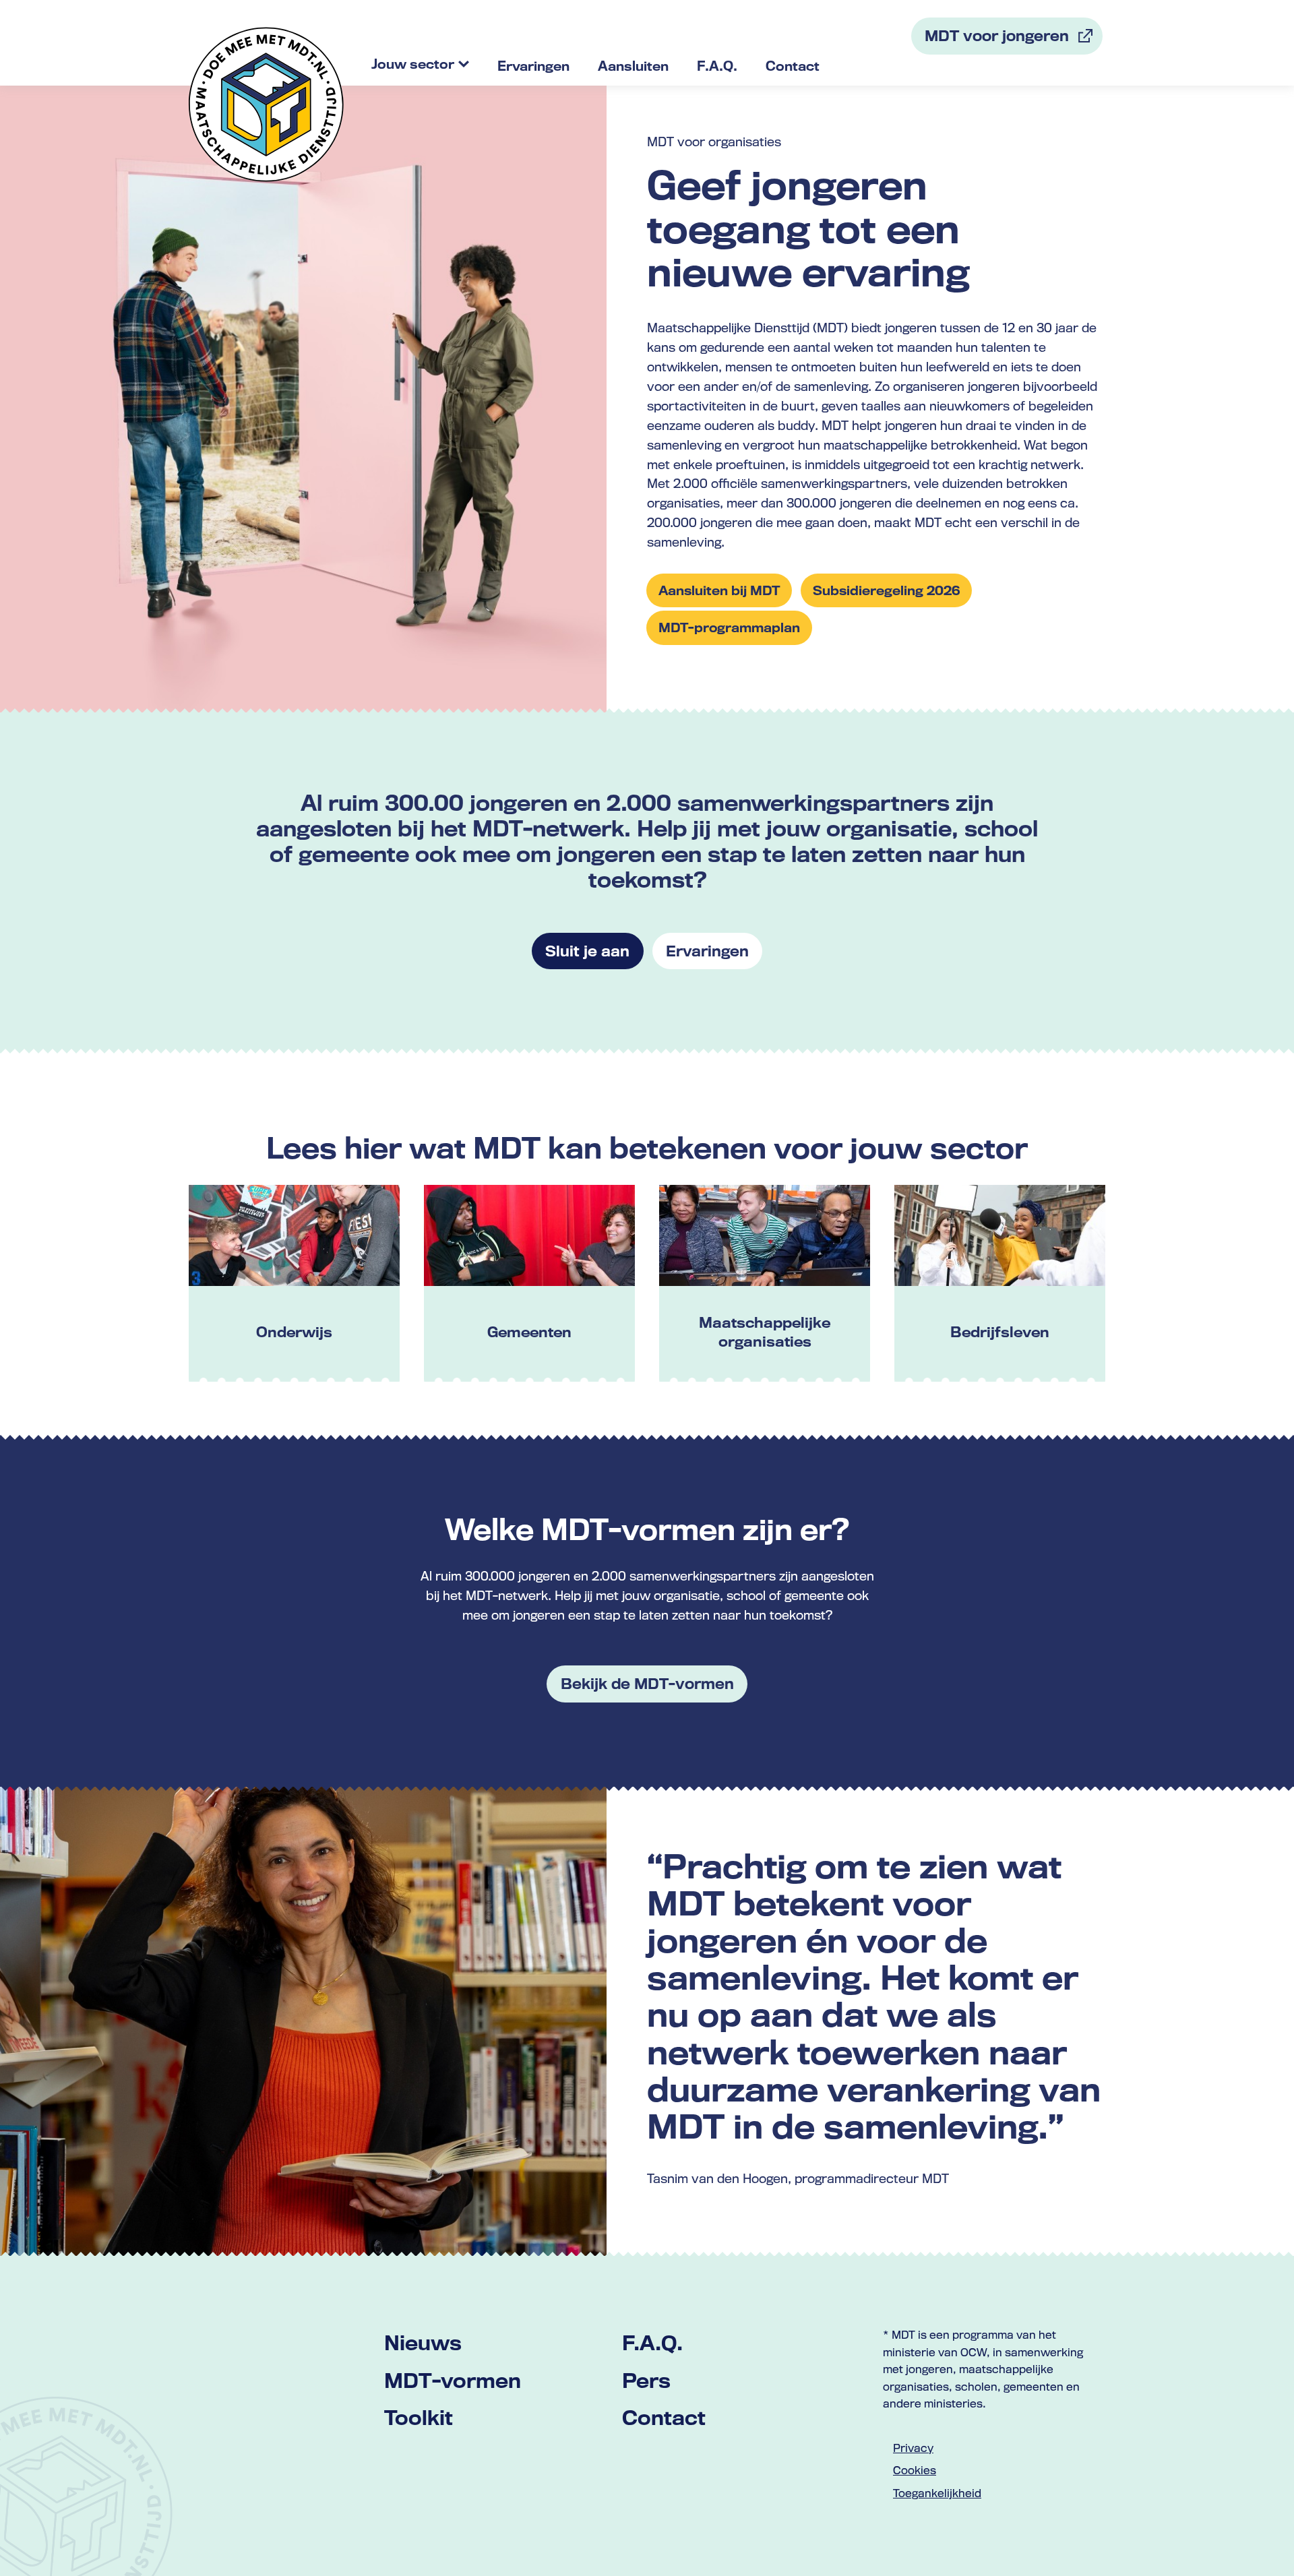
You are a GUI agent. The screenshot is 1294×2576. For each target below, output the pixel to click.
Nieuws (423, 2342)
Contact (664, 2417)
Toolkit (419, 2417)
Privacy (913, 2448)
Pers (646, 2380)
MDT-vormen (453, 2380)
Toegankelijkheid (937, 2493)
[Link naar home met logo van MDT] (266, 104)
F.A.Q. (652, 2342)
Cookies (915, 2470)
